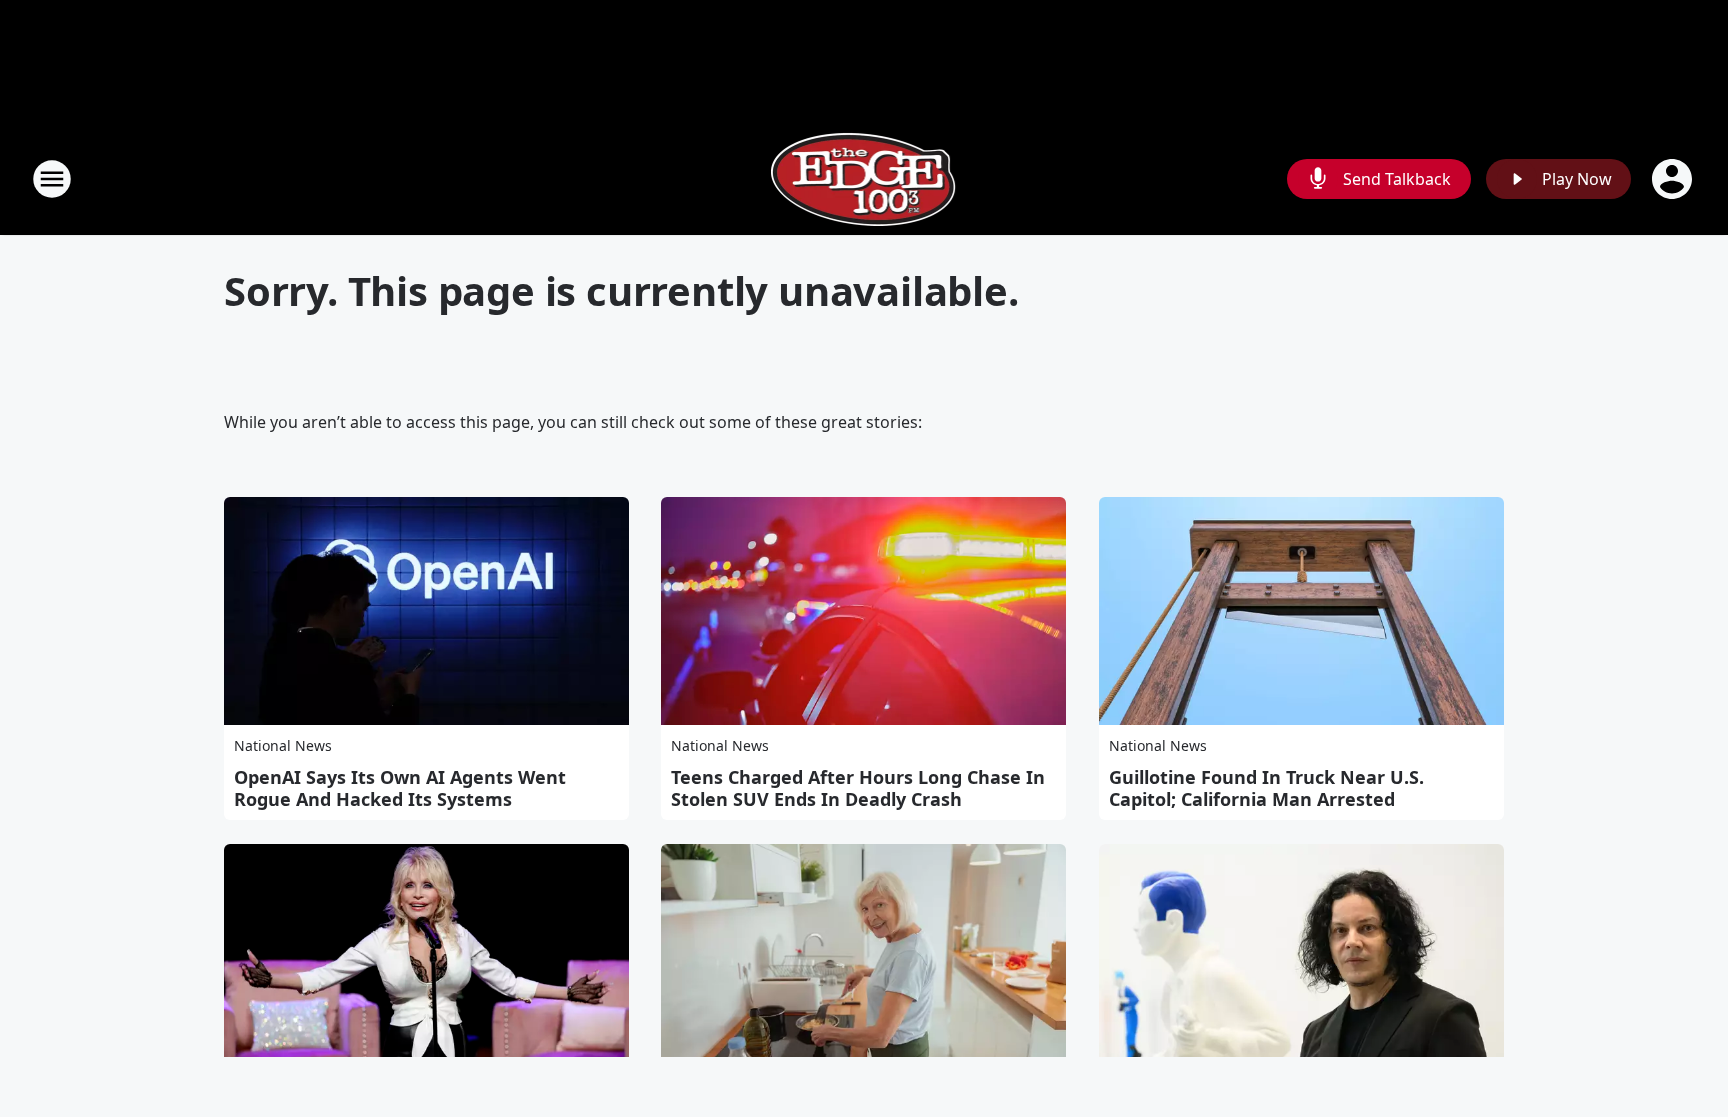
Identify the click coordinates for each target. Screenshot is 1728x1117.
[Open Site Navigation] (52, 179)
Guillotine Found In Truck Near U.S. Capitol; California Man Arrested (1266, 788)
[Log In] (1674, 179)
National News (283, 745)
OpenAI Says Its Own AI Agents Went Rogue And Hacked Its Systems (400, 788)
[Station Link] (864, 178)
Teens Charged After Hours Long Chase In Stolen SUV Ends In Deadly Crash (858, 788)
